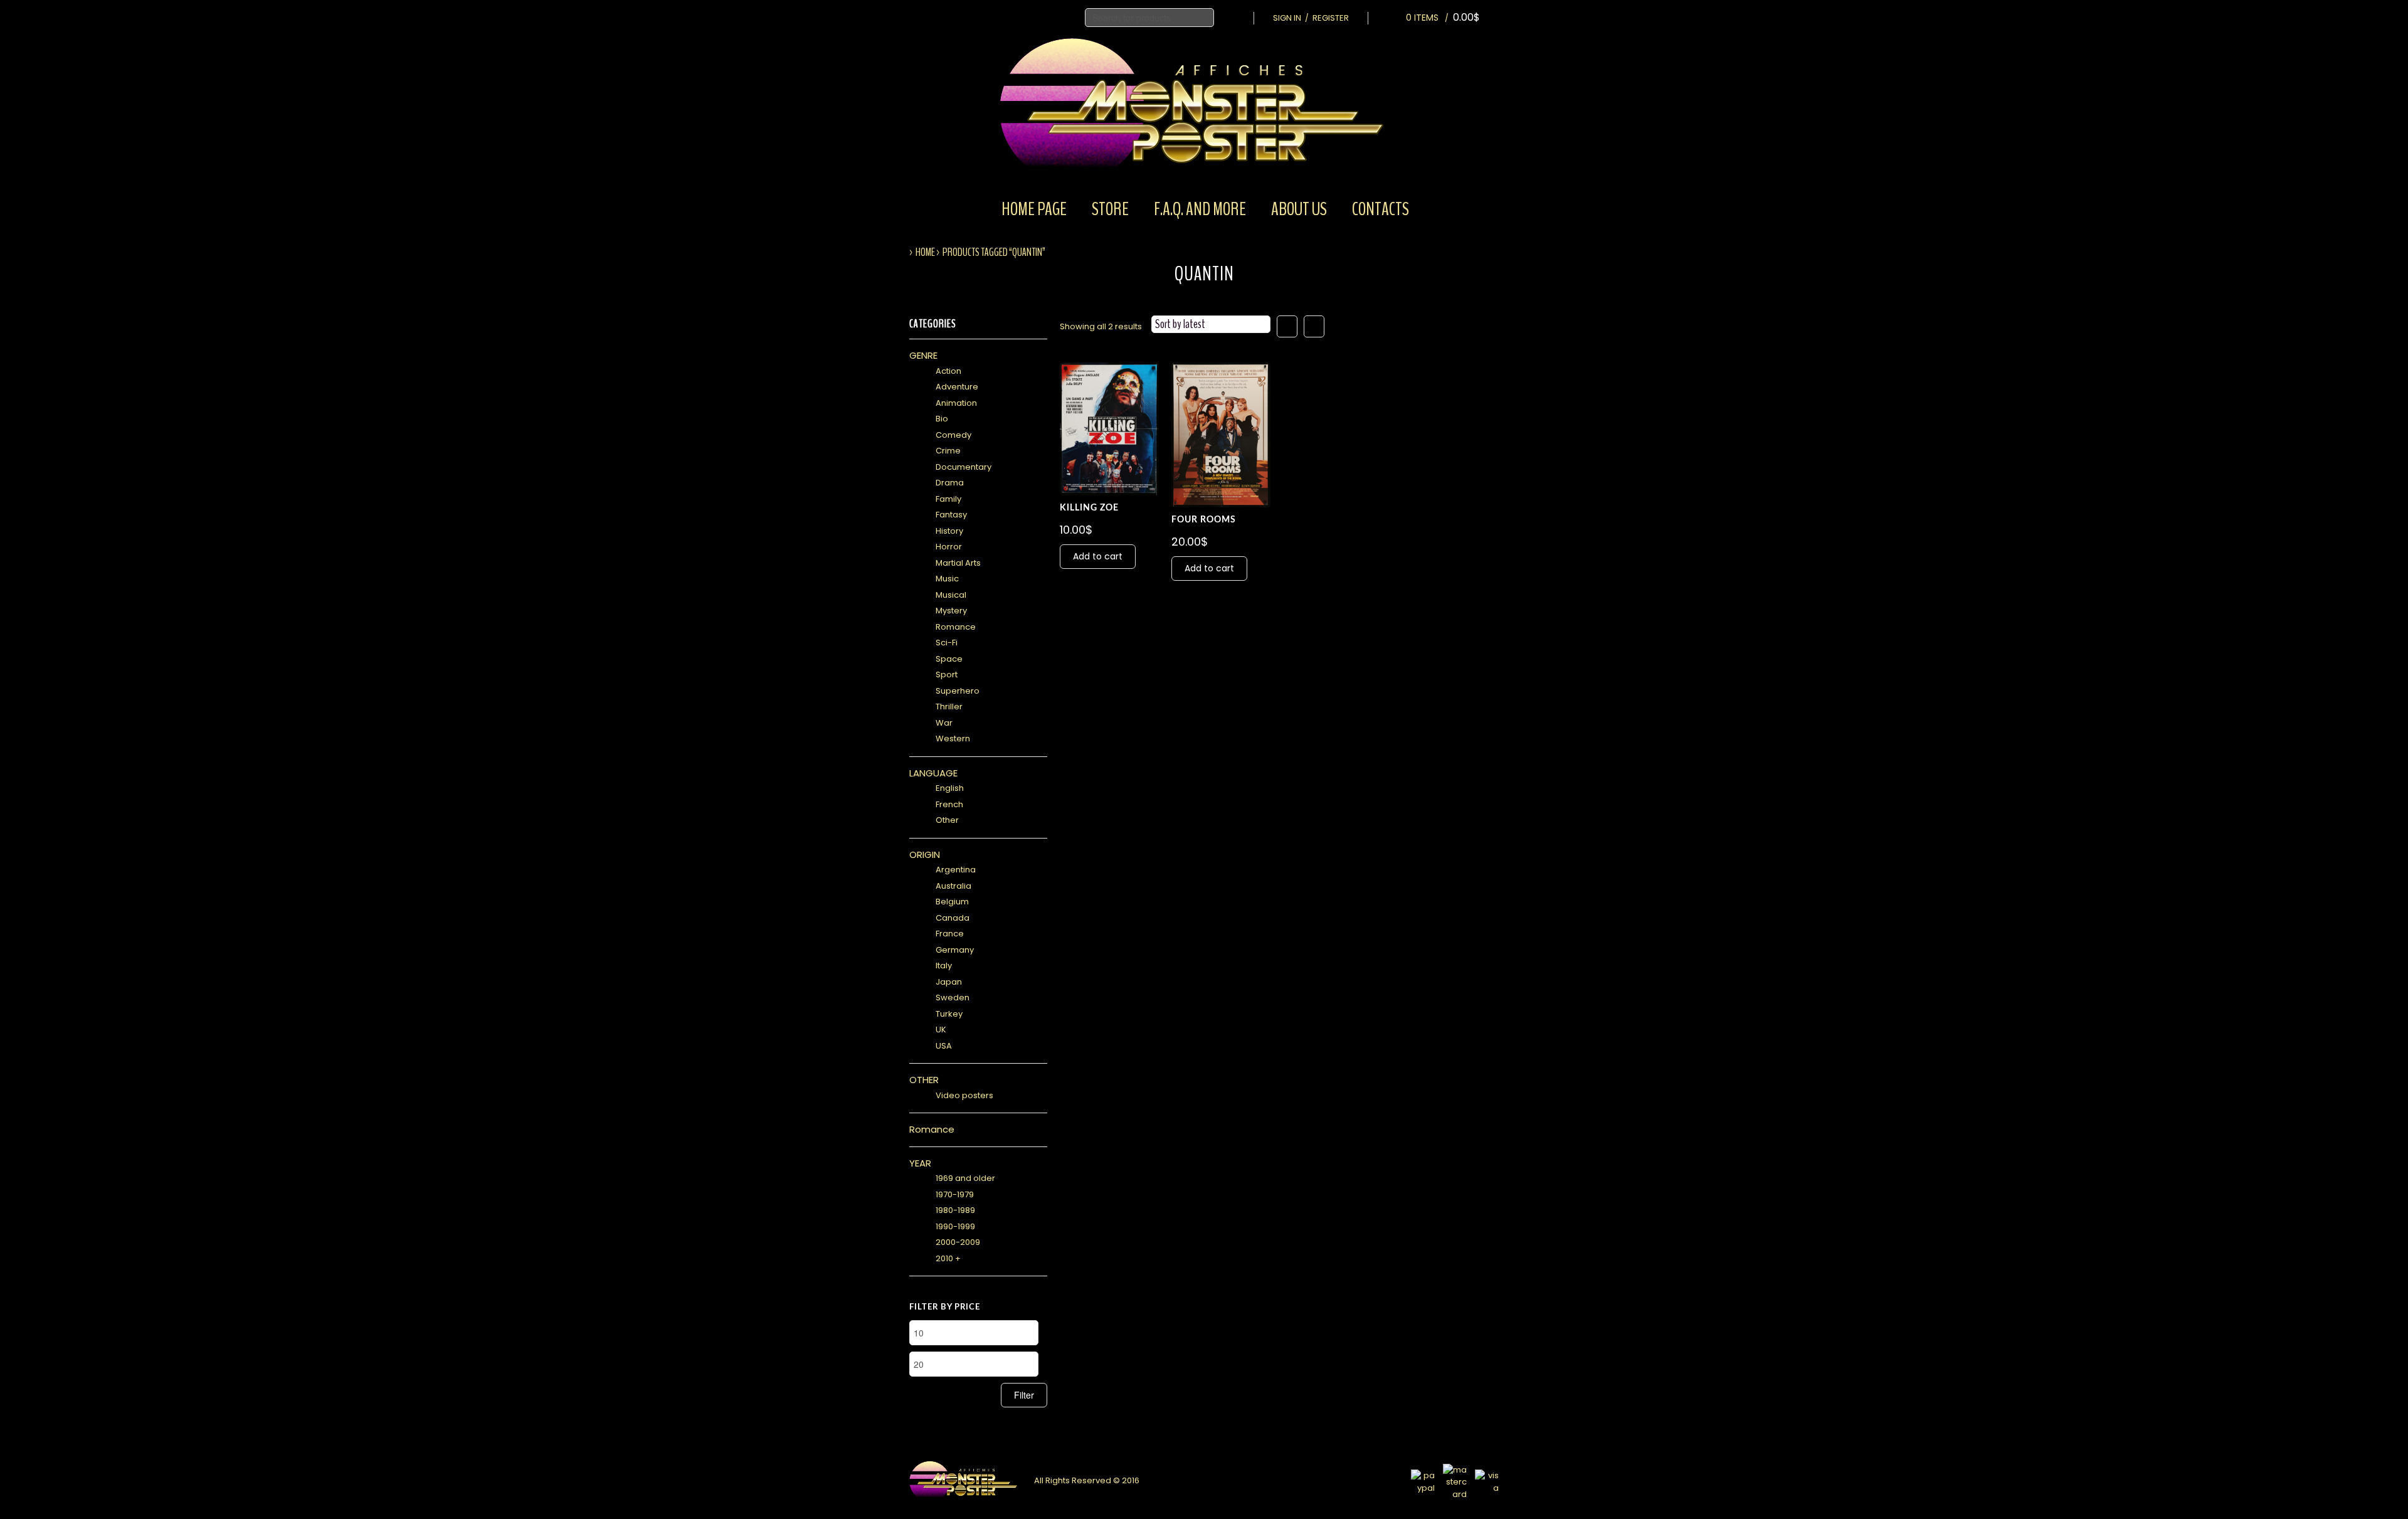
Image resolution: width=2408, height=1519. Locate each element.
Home (925, 252)
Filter (1024, 1395)
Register (1331, 18)
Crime (948, 451)
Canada (953, 918)
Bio (942, 419)
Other (947, 820)
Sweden (953, 998)
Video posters (964, 1095)
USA (944, 1046)
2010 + (948, 1258)
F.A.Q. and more (1200, 209)
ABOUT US (1299, 209)
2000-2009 (958, 1242)
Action (948, 371)
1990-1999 (955, 1226)
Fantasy (951, 515)
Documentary (964, 467)
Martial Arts (958, 563)
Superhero (958, 691)
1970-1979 (955, 1194)
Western (953, 738)
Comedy (953, 435)
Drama (950, 483)
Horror (949, 547)
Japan (949, 982)
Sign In (1287, 18)
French (949, 804)
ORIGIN (925, 855)
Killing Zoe (1089, 508)
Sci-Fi (947, 643)
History (949, 531)
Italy (944, 966)
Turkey (949, 1014)
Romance (956, 627)
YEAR (920, 1163)
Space (949, 659)
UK (941, 1029)
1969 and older (965, 1178)
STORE (1110, 209)
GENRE (923, 355)
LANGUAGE (933, 773)
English (950, 788)
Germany (955, 950)
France (950, 934)
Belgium (952, 902)
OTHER (924, 1080)
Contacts (1381, 209)
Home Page (1034, 209)
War (944, 723)
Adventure (957, 387)
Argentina (956, 870)
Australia (953, 886)
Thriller (949, 707)
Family (948, 499)
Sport (947, 675)
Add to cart (1098, 556)
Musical (951, 595)
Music (947, 579)
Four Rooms (1204, 520)
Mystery (951, 611)
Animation (956, 403)
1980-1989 (955, 1210)
